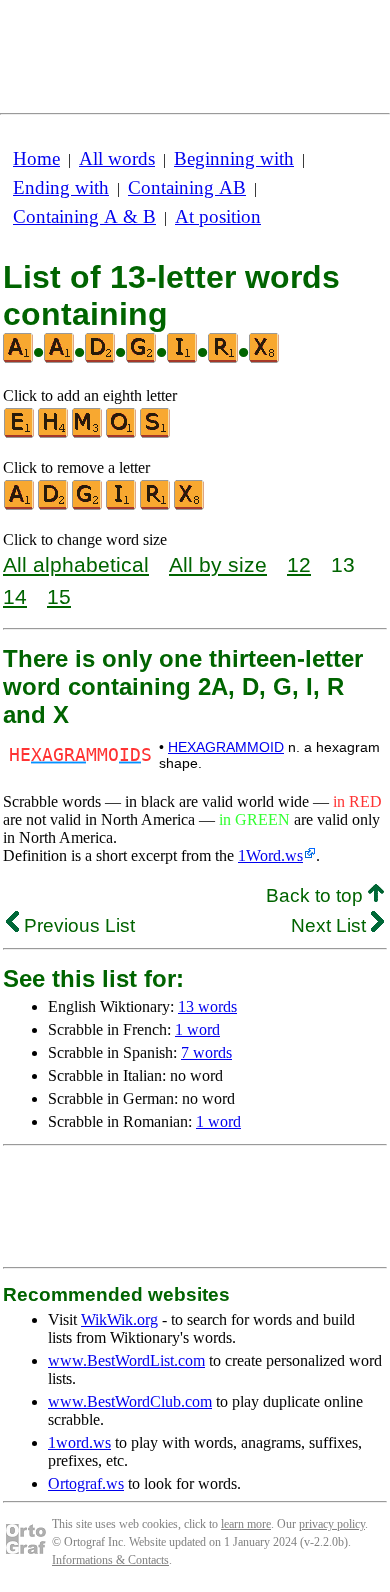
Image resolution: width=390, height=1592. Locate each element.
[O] (122, 433)
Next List (331, 925)
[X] (190, 505)
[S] (156, 433)
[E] (20, 433)
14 (15, 596)
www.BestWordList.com (126, 1360)
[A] (20, 505)
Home (36, 158)
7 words (206, 1052)
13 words (207, 1006)
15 (59, 596)
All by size (218, 564)
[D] (54, 505)
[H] (54, 433)
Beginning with (234, 158)
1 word (197, 1029)
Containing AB (187, 187)
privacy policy (332, 1524)
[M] (88, 433)
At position (218, 216)
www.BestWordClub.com (130, 1401)
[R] (156, 505)
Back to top (317, 895)
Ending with (61, 187)
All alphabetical (76, 564)
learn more (246, 1524)
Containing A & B (84, 216)
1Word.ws (270, 855)
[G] (88, 505)
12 (299, 564)
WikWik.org (119, 1319)
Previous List (77, 925)
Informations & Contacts (110, 1560)
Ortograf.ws (86, 1483)
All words (117, 158)
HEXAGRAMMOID (226, 747)
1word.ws (79, 1442)
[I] (122, 505)
